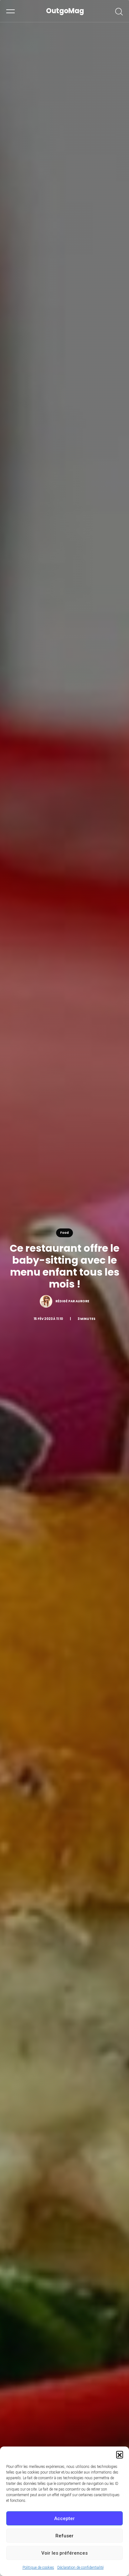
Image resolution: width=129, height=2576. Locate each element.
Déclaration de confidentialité (80, 2568)
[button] (120, 2454)
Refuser (64, 2536)
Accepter (64, 2518)
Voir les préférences (64, 2553)
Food (64, 1233)
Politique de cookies (38, 2568)
